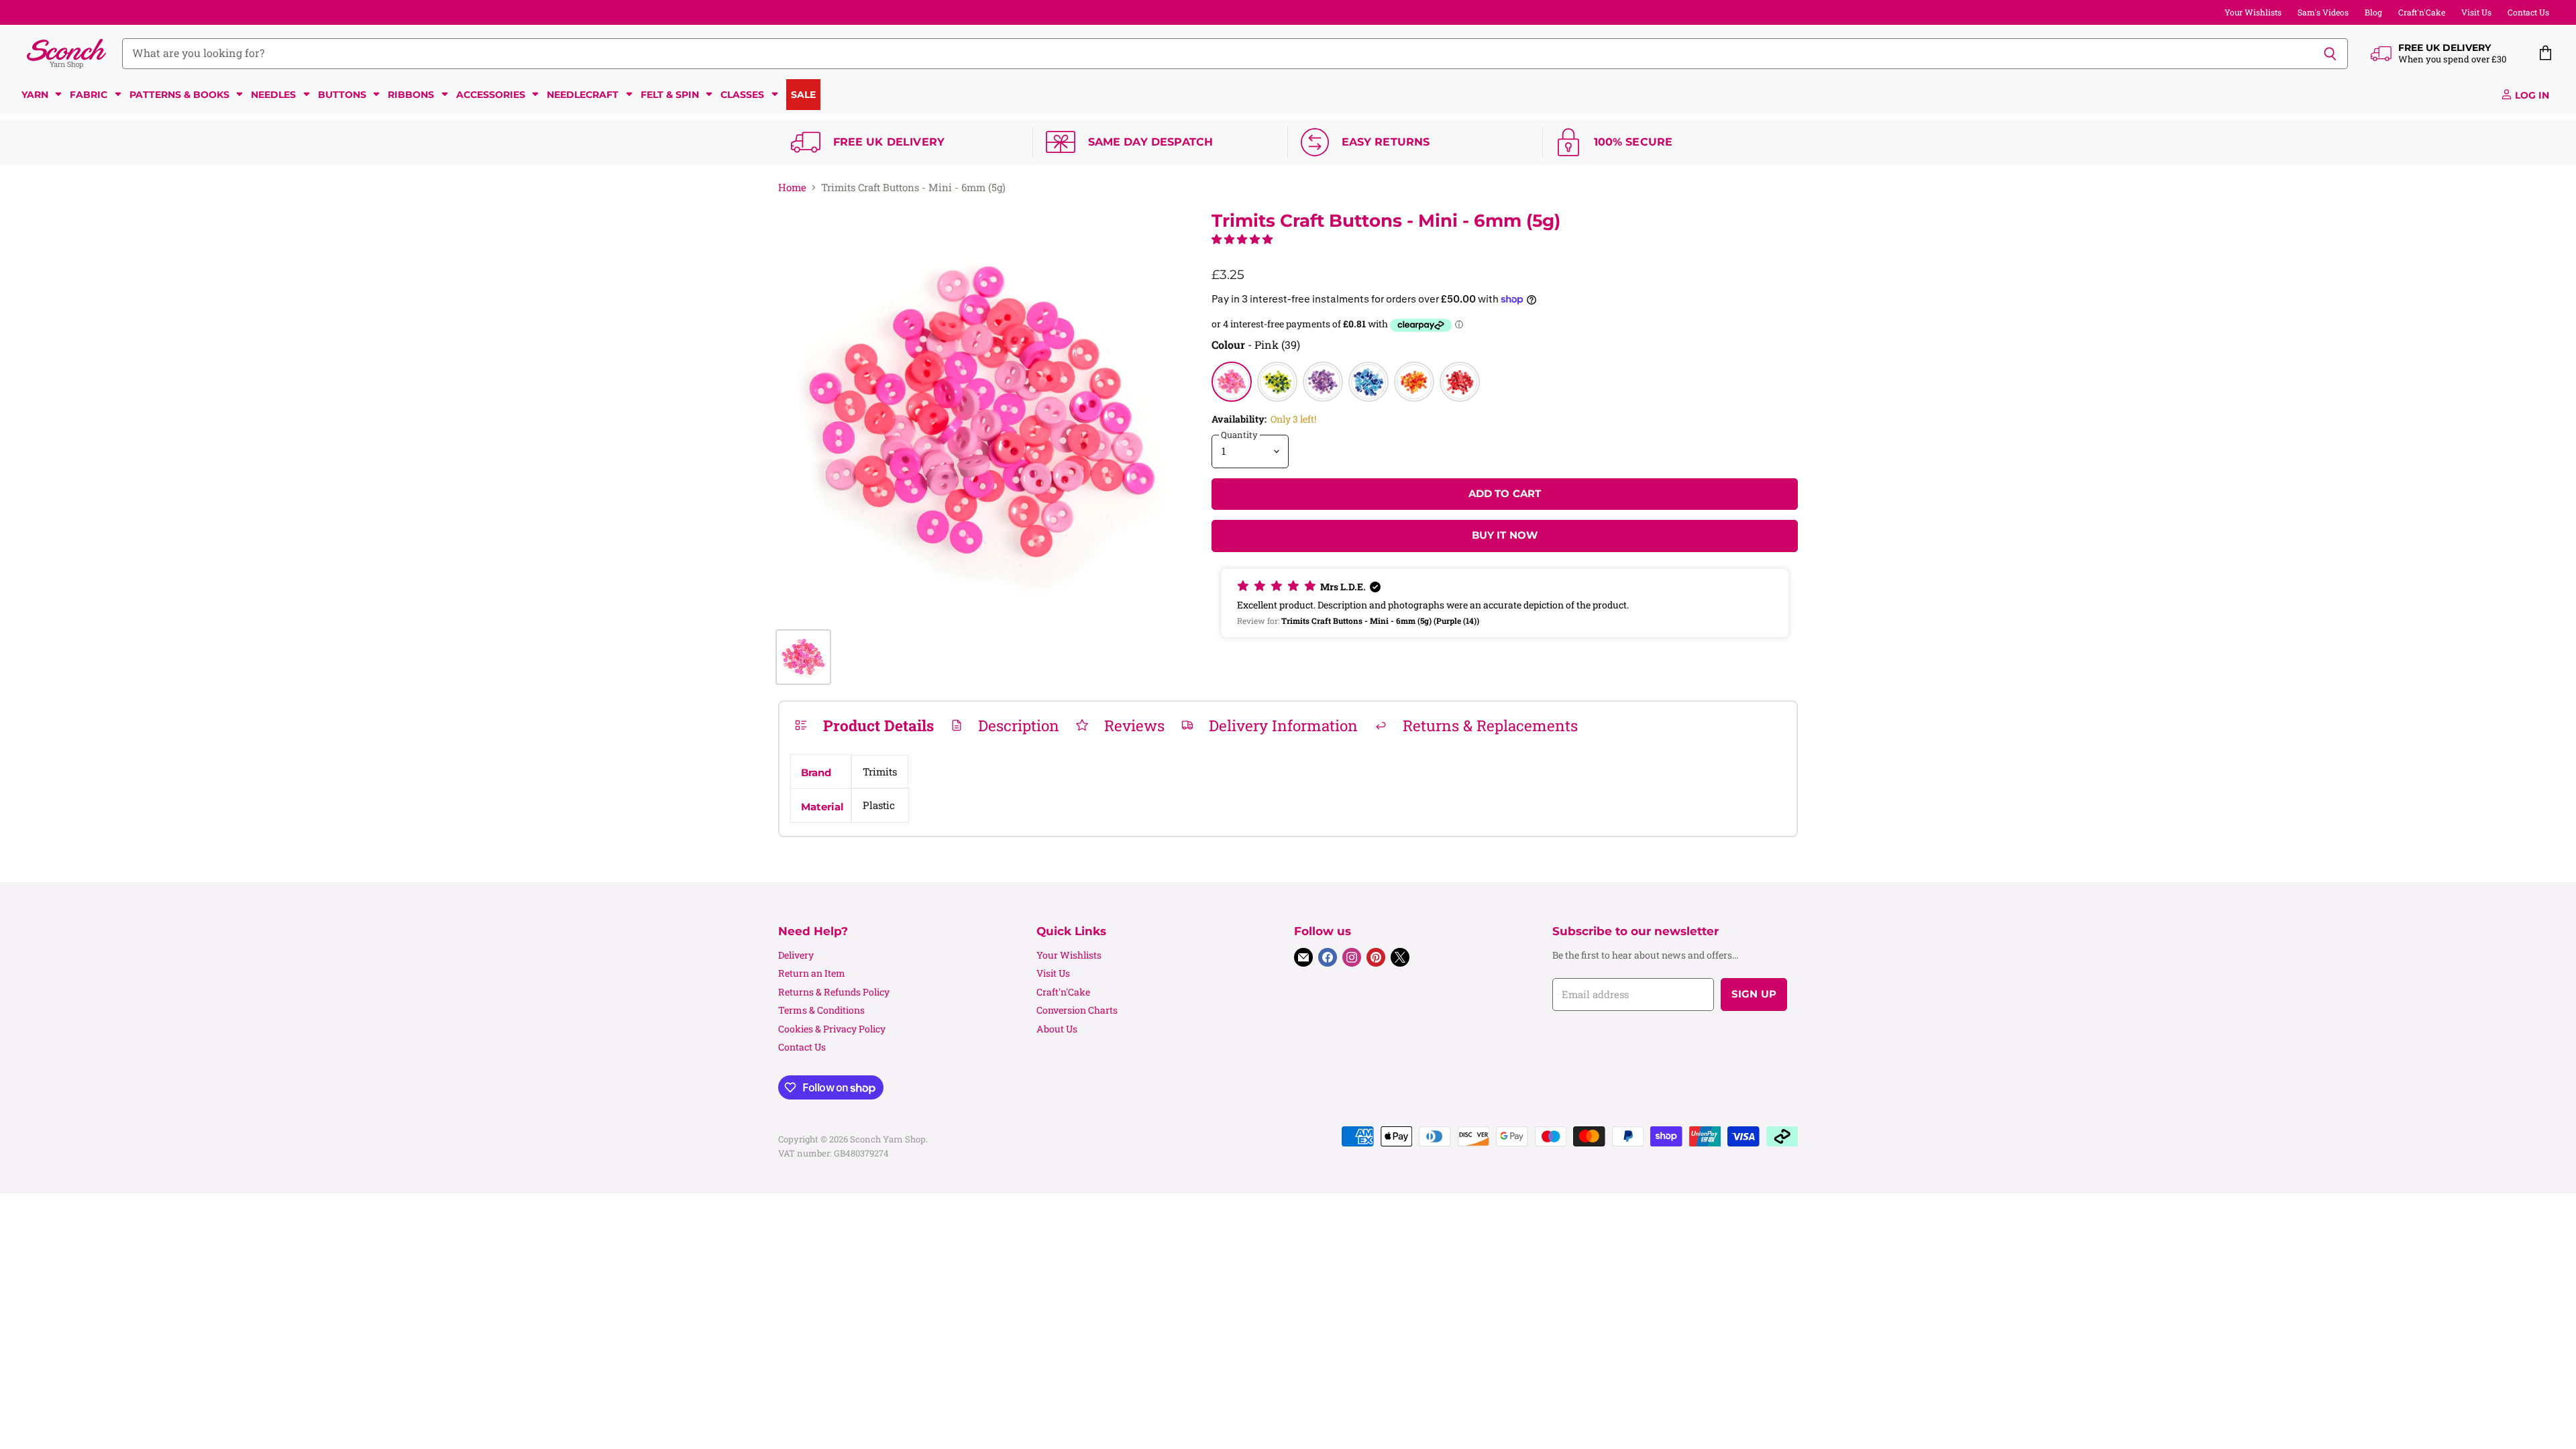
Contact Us (2528, 12)
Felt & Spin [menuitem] (670, 95)
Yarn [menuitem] (35, 95)
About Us (1057, 1029)
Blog (2373, 12)
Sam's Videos (2323, 12)
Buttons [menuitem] (342, 95)
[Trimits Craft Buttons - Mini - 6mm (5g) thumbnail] (803, 657)
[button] (1242, 239)
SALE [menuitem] (803, 95)
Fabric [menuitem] (89, 95)
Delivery (796, 955)
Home (792, 187)
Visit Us (2476, 12)
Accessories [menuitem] (491, 95)
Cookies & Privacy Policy (832, 1029)
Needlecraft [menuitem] (583, 95)
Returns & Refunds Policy (834, 992)
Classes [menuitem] (742, 95)
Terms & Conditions (821, 1010)
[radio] (1232, 382)
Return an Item (812, 973)
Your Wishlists (2253, 12)
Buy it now (1505, 535)
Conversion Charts (1077, 1010)
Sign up (1754, 994)
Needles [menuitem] (273, 95)
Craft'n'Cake (2422, 12)
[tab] (864, 725)
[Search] (2330, 54)
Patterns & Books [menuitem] (179, 95)
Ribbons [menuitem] (411, 95)
